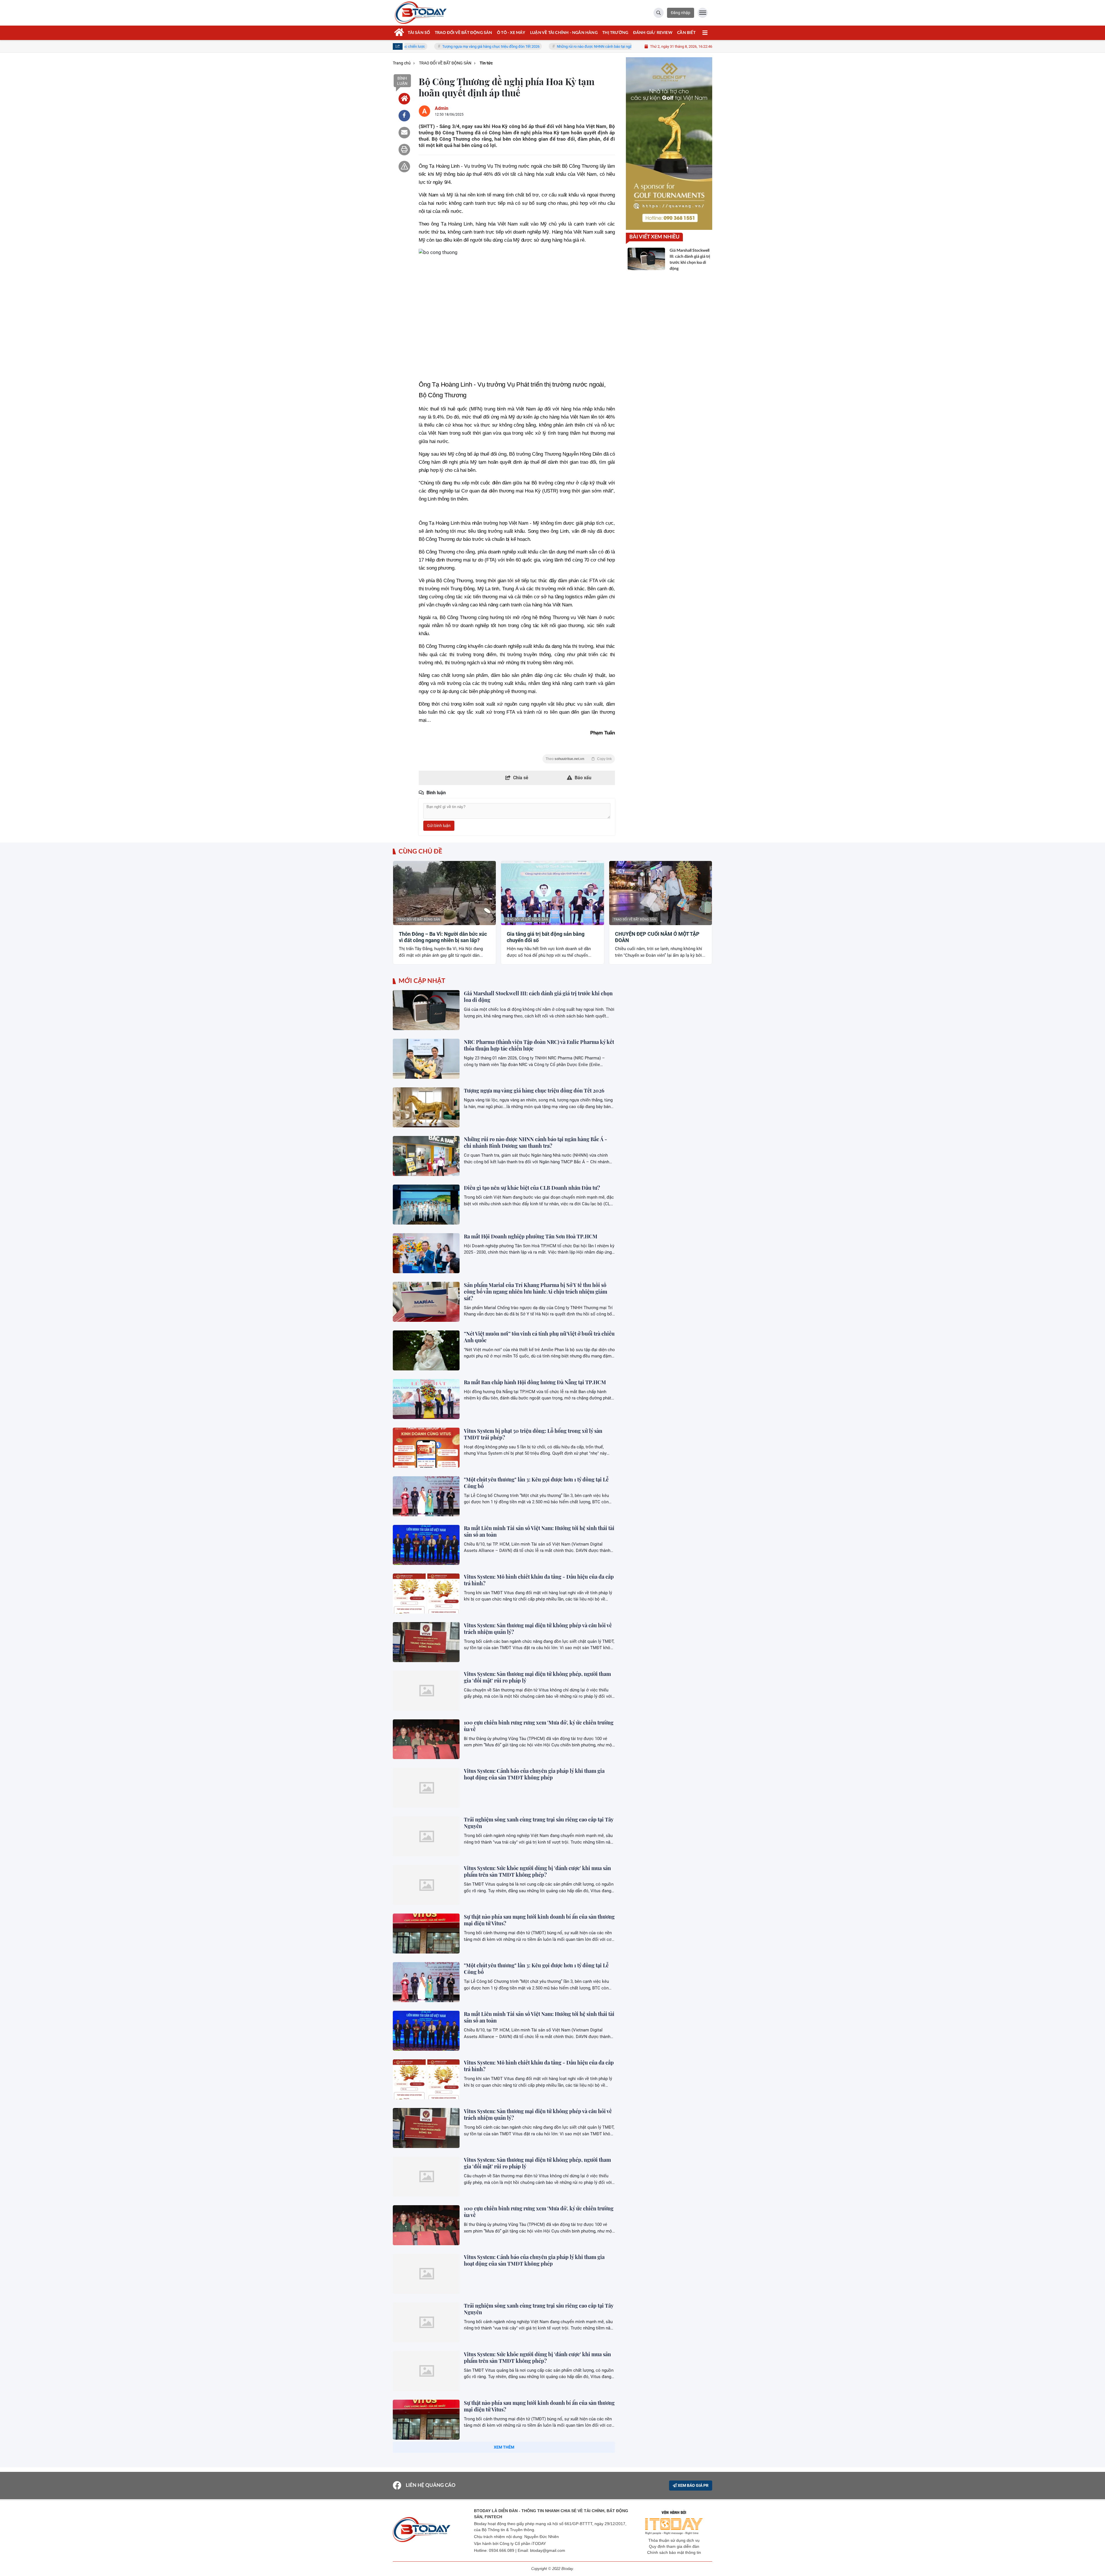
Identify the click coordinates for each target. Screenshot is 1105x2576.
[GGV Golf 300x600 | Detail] (669, 144)
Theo (579, 759)
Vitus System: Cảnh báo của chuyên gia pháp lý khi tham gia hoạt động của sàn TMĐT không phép (534, 1774)
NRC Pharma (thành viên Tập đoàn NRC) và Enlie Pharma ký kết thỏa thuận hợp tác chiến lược (539, 1045)
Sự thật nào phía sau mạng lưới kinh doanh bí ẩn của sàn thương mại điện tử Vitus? (539, 1920)
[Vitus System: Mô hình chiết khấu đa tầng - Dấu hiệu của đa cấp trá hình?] (426, 1593)
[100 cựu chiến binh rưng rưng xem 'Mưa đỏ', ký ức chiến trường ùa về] (426, 1739)
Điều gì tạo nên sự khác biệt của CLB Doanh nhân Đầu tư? (532, 1188)
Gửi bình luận (439, 826)
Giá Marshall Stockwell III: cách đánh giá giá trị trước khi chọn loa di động (538, 997)
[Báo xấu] (404, 167)
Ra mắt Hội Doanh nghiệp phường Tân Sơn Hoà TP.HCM (531, 1236)
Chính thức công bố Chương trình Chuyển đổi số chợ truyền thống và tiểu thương (535, 2455)
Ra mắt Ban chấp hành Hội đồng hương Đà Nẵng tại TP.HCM (535, 1382)
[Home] (404, 99)
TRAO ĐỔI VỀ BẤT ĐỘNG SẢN (419, 920)
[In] (404, 150)
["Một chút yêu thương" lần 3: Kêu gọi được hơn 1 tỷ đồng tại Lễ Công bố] (426, 1496)
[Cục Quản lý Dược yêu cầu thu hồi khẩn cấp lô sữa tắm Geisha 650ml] (426, 2517)
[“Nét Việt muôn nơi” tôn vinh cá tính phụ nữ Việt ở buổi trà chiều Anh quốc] (426, 1350)
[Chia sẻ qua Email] (404, 133)
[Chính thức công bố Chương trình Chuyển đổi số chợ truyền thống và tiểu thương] (426, 2468)
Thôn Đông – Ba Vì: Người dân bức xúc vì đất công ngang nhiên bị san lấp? (443, 937)
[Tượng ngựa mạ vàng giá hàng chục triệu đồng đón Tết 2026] (426, 1107)
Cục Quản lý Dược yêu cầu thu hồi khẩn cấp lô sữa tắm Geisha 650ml (536, 2503)
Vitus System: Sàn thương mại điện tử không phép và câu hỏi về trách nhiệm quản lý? (538, 1629)
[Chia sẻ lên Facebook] (404, 116)
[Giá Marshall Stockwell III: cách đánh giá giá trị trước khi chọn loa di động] (426, 1010)
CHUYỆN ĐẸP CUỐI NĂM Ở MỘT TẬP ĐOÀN (657, 937)
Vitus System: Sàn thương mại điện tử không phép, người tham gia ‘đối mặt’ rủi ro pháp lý (537, 1677)
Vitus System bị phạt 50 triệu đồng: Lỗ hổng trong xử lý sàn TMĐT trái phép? (533, 1434)
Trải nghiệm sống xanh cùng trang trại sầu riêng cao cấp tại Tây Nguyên (539, 1823)
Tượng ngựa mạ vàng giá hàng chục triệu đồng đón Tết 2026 (534, 1091)
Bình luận (402, 81)
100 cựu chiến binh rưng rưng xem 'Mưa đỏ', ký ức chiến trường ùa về (539, 1726)
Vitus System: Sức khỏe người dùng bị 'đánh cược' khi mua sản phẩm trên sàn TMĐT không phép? (537, 1871)
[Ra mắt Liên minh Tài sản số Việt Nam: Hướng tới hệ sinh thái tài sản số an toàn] (426, 1545)
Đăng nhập (681, 13)
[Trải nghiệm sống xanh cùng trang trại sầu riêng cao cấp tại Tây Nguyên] (426, 1836)
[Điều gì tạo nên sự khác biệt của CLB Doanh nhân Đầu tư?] (426, 1205)
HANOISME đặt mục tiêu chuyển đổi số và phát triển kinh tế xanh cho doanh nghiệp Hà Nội (534, 2552)
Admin (442, 108)
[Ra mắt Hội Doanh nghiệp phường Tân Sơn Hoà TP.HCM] (426, 1253)
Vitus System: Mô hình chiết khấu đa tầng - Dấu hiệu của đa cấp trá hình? (539, 1580)
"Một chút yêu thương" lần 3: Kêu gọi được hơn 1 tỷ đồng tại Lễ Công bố (536, 1483)
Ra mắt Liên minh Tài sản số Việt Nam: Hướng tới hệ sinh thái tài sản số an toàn (539, 1531)
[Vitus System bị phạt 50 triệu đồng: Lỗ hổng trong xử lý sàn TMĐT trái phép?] (426, 1448)
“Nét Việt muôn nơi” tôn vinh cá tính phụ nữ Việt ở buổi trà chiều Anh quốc (539, 1337)
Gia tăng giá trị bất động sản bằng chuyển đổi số (546, 937)
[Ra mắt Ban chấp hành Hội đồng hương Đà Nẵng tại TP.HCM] (426, 1399)
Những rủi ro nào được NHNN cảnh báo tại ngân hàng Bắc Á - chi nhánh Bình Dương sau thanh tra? (497, 46)
